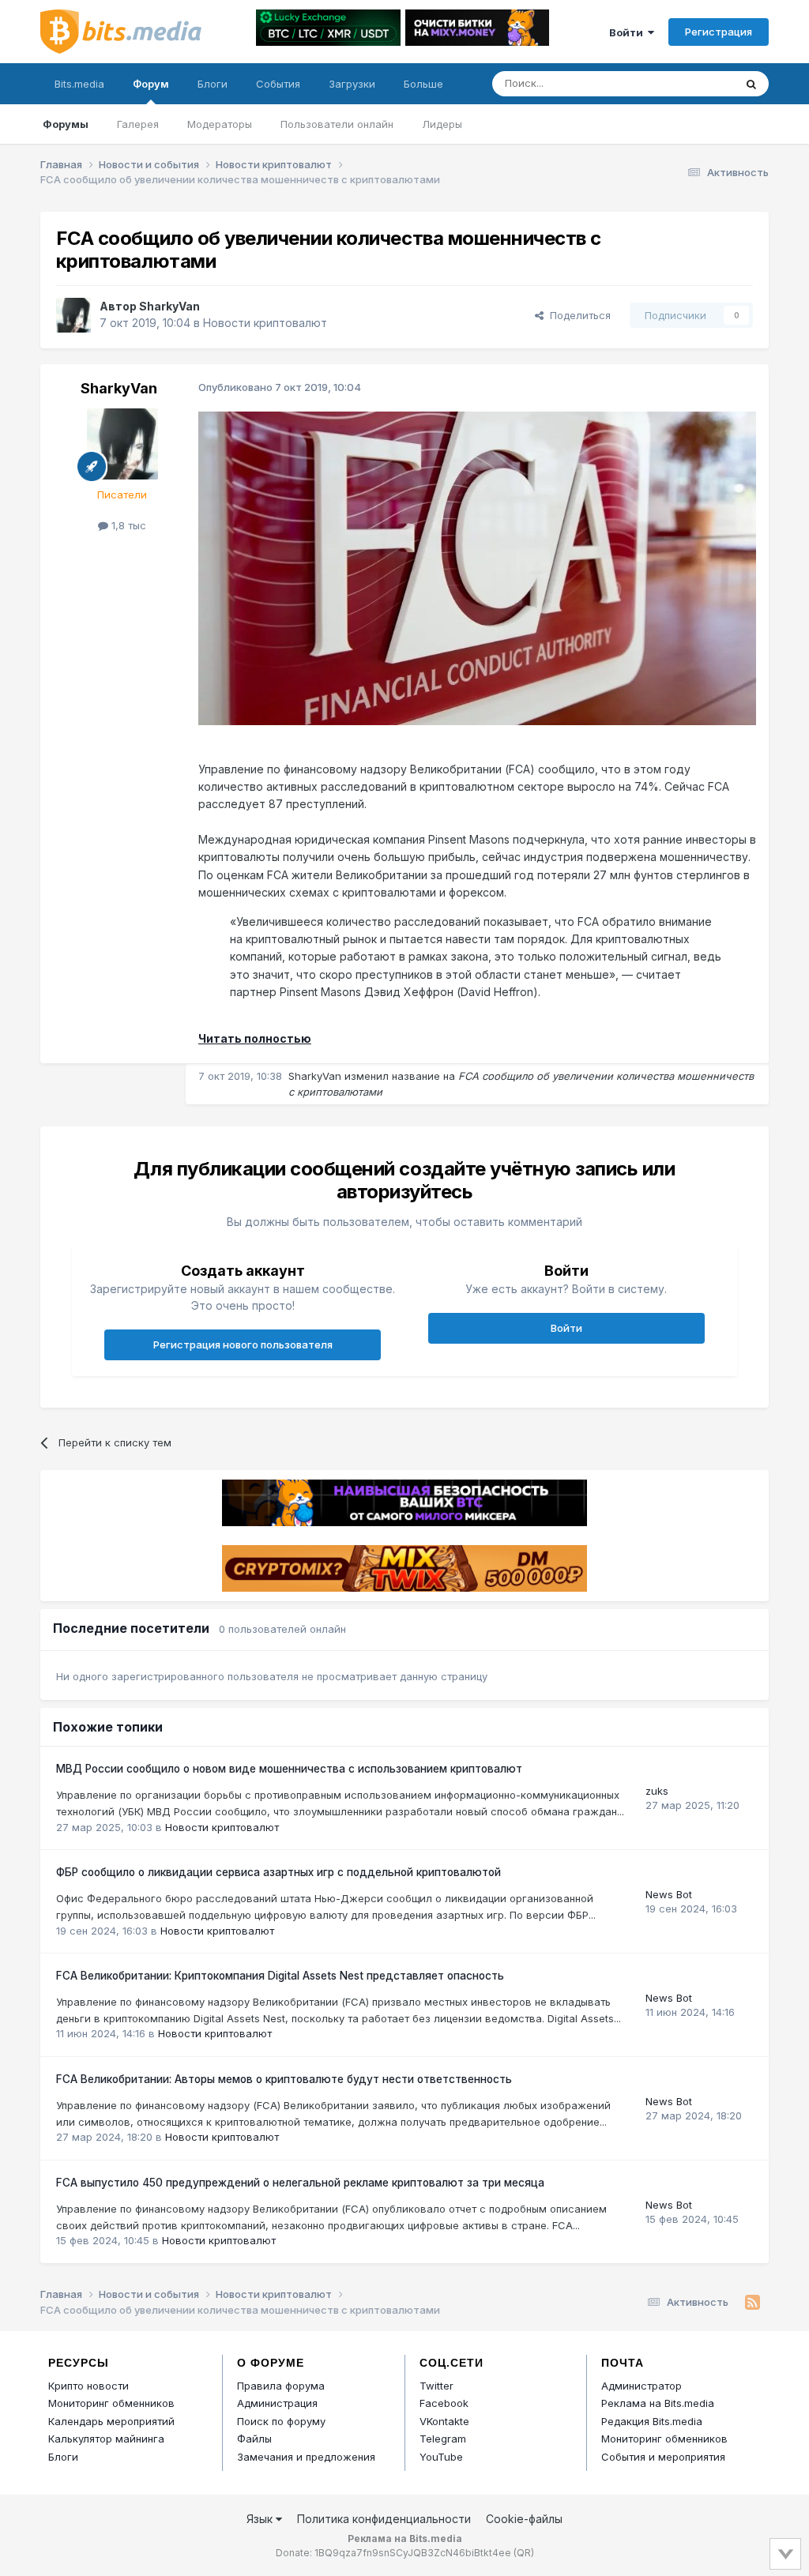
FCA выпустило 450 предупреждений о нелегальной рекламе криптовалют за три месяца (300, 2183)
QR (524, 2553)
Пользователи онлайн (337, 124)
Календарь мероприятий (111, 2421)
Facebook (444, 2403)
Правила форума (281, 2386)
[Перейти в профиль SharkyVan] (73, 315)
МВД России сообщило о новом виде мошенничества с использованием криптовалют (289, 1769)
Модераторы (220, 124)
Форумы (66, 124)
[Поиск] (751, 84)
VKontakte (444, 2421)
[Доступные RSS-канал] (753, 2303)
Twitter (436, 2386)
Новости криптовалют (265, 323)
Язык (261, 2519)
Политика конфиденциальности (384, 2519)
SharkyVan (169, 306)
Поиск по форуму (281, 2421)
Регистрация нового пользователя (243, 1344)
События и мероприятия (663, 2457)
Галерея (138, 124)
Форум (151, 84)
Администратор (642, 2386)
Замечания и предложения (306, 2457)
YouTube (441, 2457)
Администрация (277, 2403)
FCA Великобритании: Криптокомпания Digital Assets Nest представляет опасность (280, 1976)
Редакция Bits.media (652, 2421)
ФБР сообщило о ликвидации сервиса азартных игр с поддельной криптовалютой (278, 1872)
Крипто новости (88, 2386)
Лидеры (442, 124)
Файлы (254, 2439)
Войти (628, 32)
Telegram (443, 2439)
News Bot (669, 1894)
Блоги (213, 84)
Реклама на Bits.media (658, 2403)
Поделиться (577, 315)
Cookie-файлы (524, 2519)
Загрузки (352, 84)
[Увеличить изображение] (477, 567)
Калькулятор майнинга (106, 2439)
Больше (423, 84)
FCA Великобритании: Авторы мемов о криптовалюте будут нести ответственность (284, 2079)
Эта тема (692, 83)
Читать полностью (255, 1038)
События (278, 84)
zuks (657, 1791)
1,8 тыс (127, 525)
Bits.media (79, 84)
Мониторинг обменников (111, 2403)
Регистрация (719, 32)
